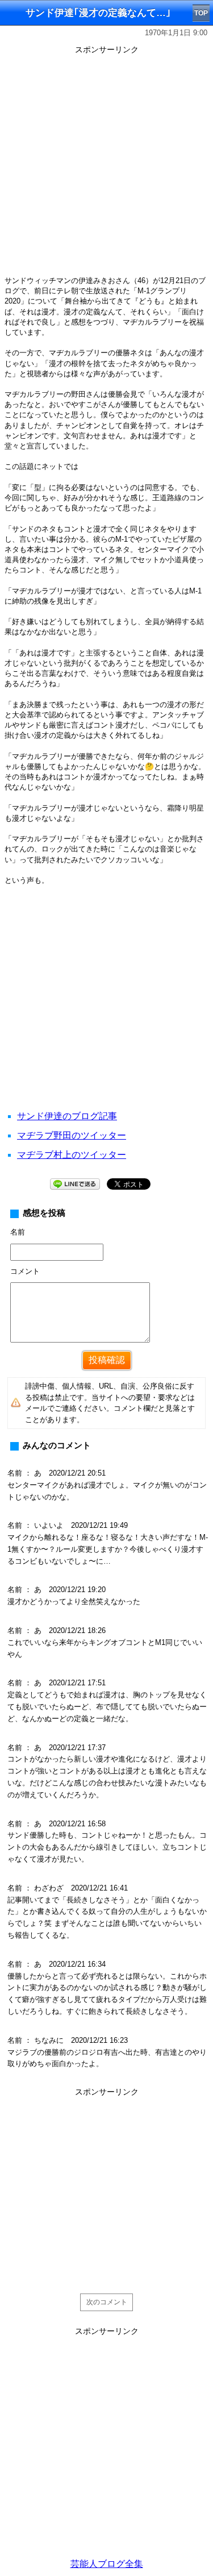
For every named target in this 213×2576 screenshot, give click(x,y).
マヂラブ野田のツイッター (72, 1135)
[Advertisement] (106, 165)
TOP (201, 13)
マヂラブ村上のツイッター (72, 1155)
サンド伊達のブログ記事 (67, 1116)
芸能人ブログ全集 (107, 2564)
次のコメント (107, 2302)
